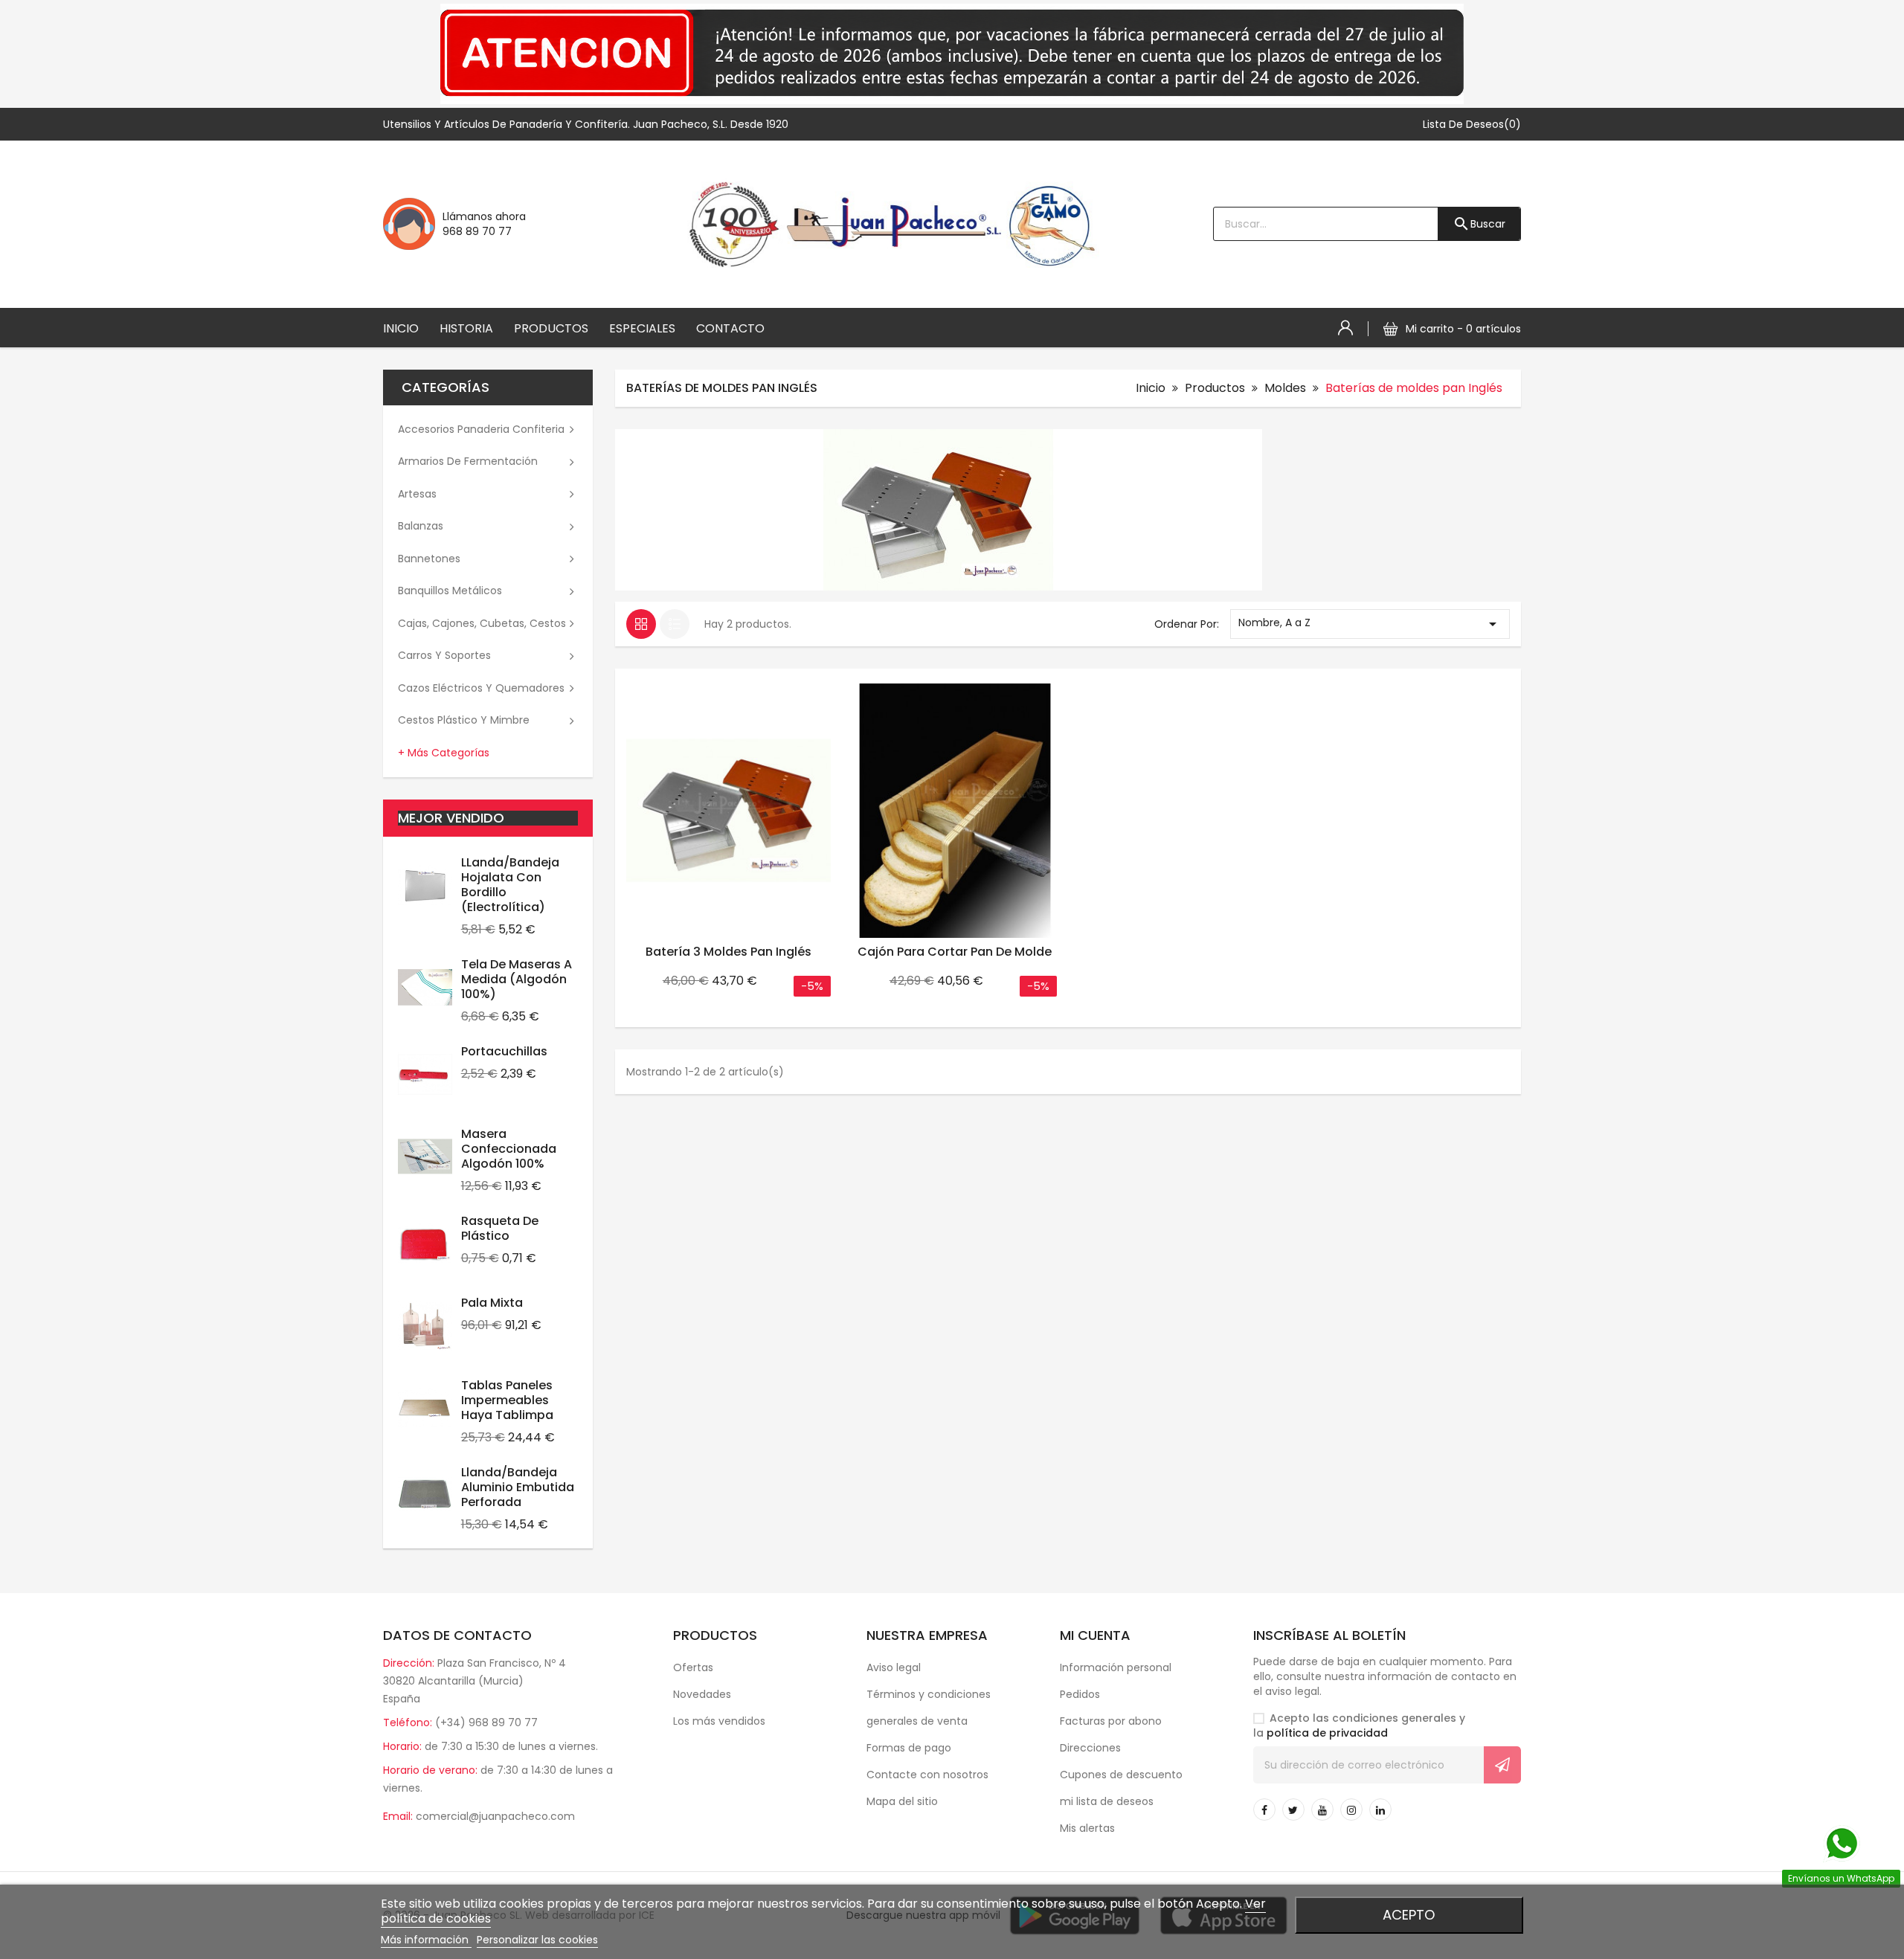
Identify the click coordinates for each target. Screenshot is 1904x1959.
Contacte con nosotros (927, 1775)
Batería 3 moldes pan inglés (729, 952)
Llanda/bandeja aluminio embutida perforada (518, 1487)
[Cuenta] (1345, 328)
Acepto (1409, 1915)
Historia (466, 328)
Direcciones (1090, 1748)
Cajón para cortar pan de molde (955, 952)
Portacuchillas (504, 1051)
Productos (551, 328)
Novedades (702, 1694)
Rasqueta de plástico (500, 1228)
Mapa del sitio (902, 1801)
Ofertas (693, 1667)
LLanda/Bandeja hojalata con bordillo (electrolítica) (510, 885)
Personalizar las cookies (537, 1940)
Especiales (642, 328)
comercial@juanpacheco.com (495, 1816)
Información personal (1116, 1667)
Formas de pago (909, 1748)
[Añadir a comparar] (814, 683)
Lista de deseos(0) (1472, 124)
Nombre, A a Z (1370, 624)
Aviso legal (894, 1667)
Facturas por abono (1111, 1721)
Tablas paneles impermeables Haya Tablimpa (507, 1400)
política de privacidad (1327, 1733)
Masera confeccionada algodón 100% (509, 1149)
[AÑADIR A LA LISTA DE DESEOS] (768, 683)
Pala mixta (492, 1303)
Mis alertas (1087, 1828)
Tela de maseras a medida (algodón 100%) (517, 979)
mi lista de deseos (1107, 1801)
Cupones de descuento (1121, 1775)
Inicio (401, 328)
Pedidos (1080, 1694)
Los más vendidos (719, 1721)
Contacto (730, 328)
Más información (426, 1940)
